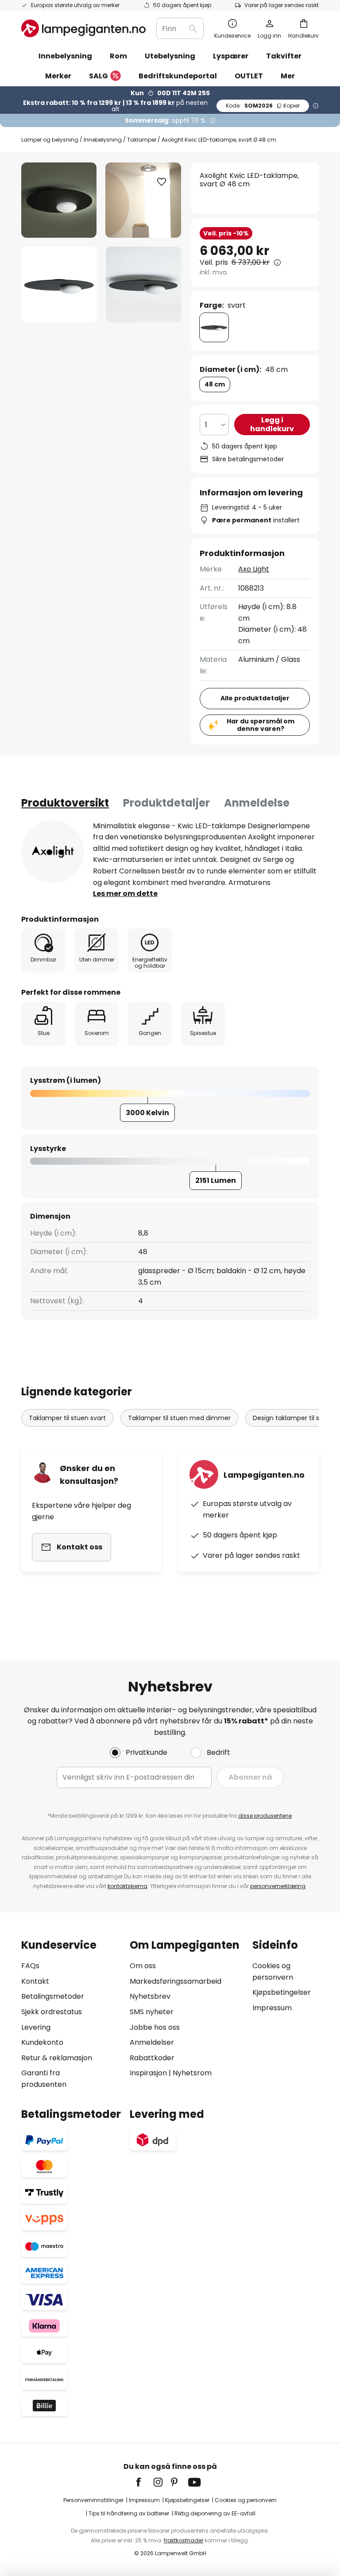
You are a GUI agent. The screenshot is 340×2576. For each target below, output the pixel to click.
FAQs (30, 1966)
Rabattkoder (152, 2058)
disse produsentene (265, 1816)
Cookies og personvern (246, 2500)
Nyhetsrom (192, 2073)
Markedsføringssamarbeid (176, 1981)
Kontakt (35, 1981)
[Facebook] (144, 2482)
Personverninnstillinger (93, 2500)
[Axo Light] (53, 852)
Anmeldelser (152, 2042)
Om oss (143, 1966)
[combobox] (180, 28)
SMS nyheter (152, 2012)
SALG (99, 76)
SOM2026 (263, 106)
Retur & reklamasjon (57, 2058)
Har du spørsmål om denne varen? (261, 725)
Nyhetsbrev (150, 1996)
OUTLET (249, 76)
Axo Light (254, 569)
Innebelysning (103, 140)
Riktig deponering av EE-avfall (215, 2513)
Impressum (272, 2008)
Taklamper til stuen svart (67, 1418)
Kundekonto (42, 2042)
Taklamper (142, 140)
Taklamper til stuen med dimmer (179, 1418)
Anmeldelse (257, 803)
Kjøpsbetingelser (282, 1992)
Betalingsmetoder (53, 1996)
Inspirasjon (148, 2073)
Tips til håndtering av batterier (129, 2513)
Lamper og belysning (50, 140)
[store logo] (83, 28)
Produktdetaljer (166, 803)
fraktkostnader (184, 2540)
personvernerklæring (278, 1886)
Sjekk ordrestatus (52, 2012)
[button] (59, 284)
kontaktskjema (127, 1886)
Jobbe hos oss (155, 2027)
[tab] (65, 803)
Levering (36, 2027)
